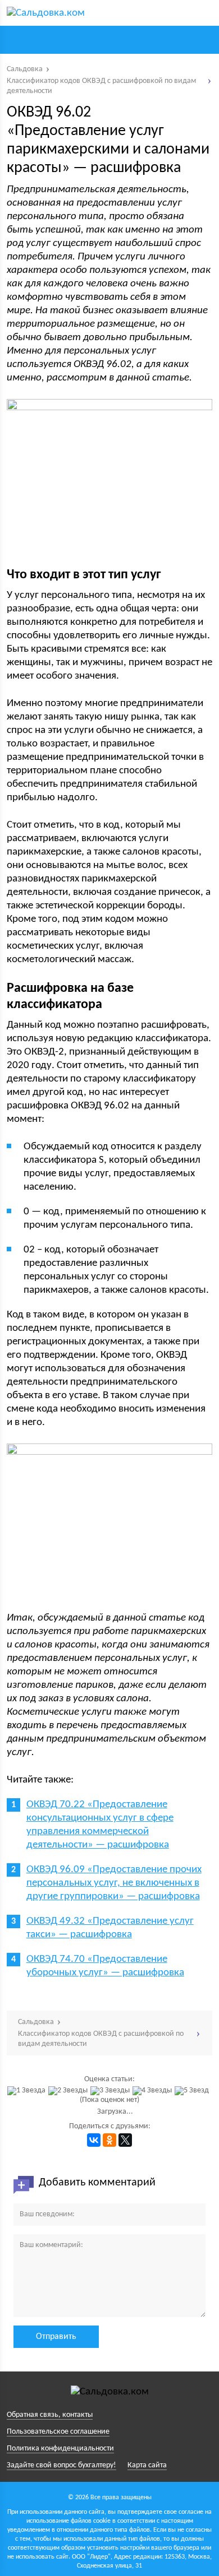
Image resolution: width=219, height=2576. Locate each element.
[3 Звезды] (111, 2091)
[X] (125, 2140)
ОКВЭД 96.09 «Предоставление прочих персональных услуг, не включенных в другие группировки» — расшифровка (114, 1883)
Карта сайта (147, 2465)
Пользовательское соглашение (58, 2432)
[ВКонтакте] (94, 2140)
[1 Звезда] (28, 2091)
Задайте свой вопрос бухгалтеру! (61, 2465)
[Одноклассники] (109, 2140)
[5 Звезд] (193, 2091)
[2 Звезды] (69, 2091)
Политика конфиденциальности (60, 2449)
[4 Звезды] (154, 2091)
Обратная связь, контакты (50, 2415)
